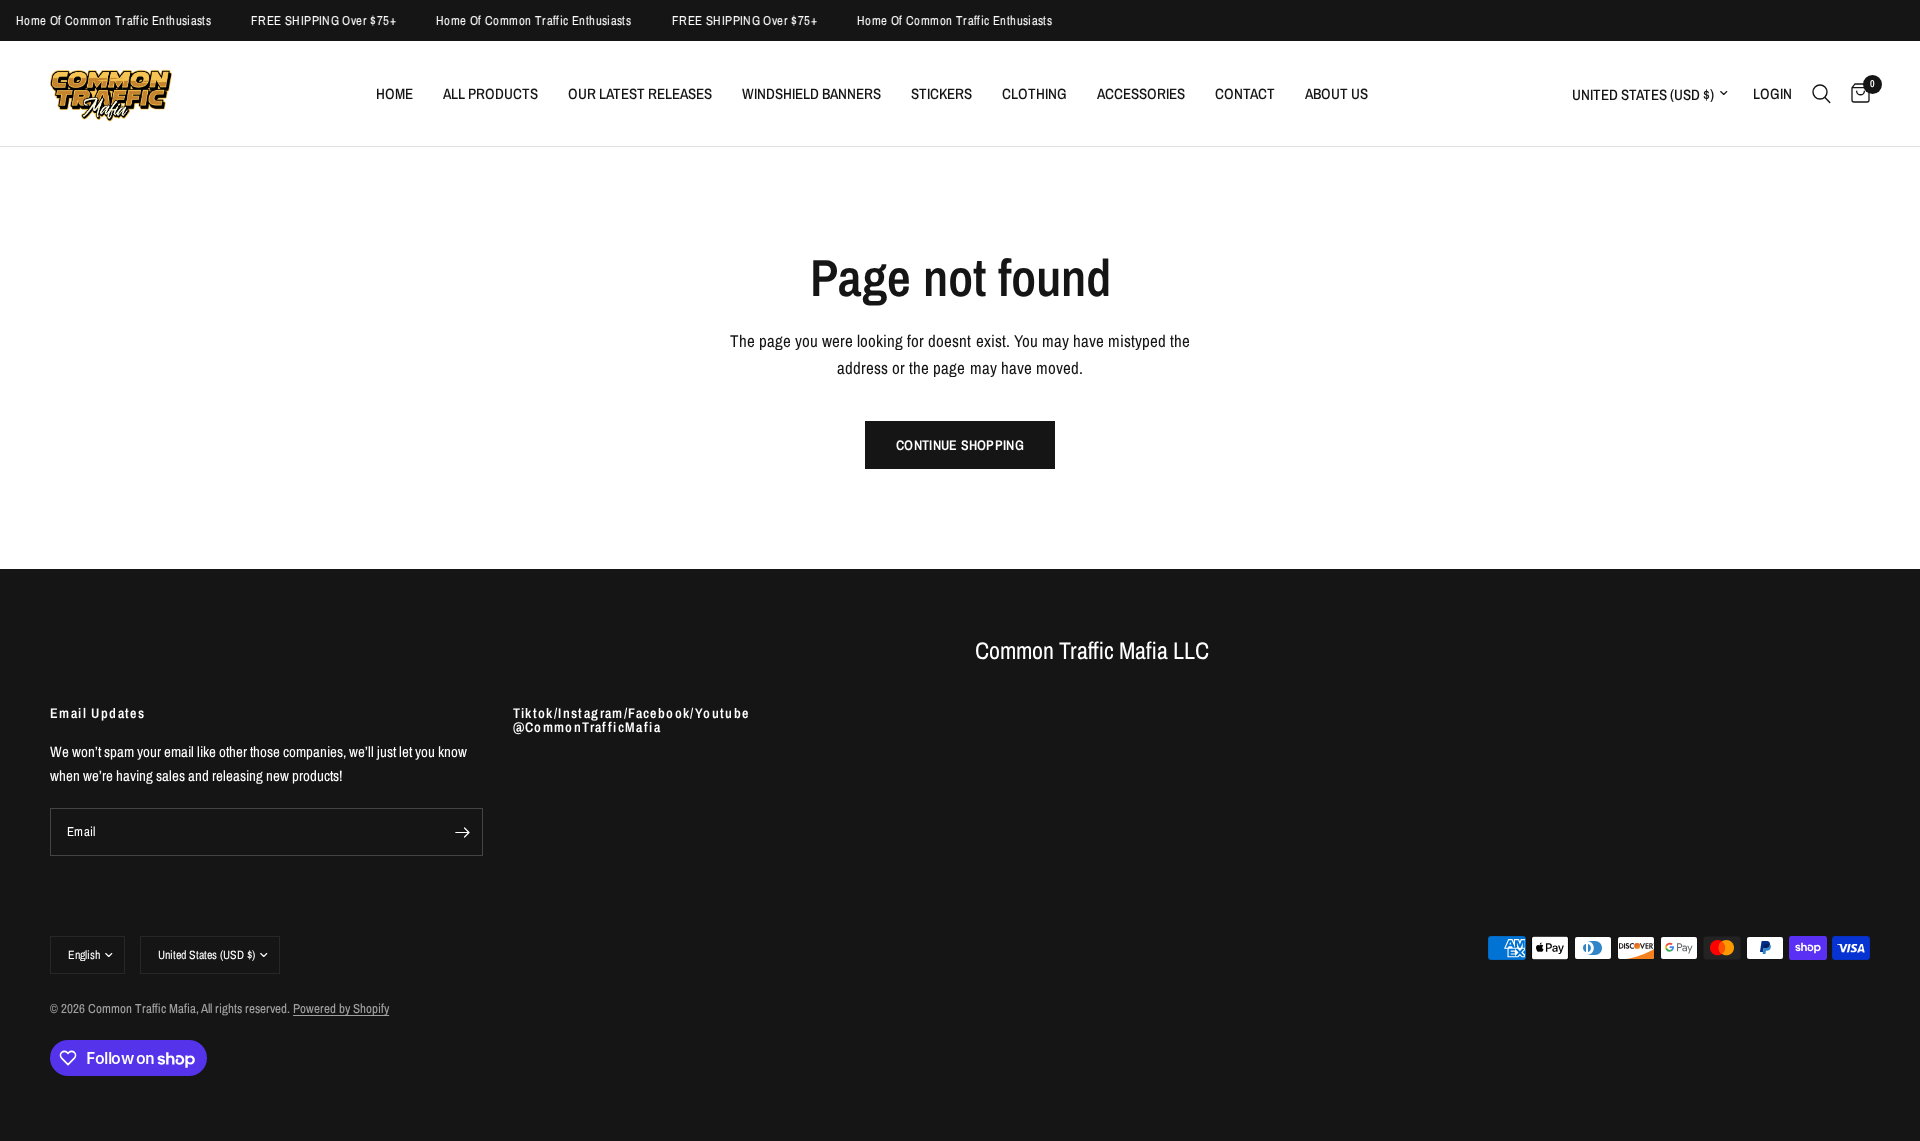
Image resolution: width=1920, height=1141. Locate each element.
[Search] (1821, 93)
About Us (1336, 93)
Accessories (1141, 93)
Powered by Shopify (341, 1008)
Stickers (941, 93)
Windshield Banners (811, 93)
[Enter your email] (463, 832)
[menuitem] (394, 94)
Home (394, 93)
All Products (490, 93)
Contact (1245, 93)
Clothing (1034, 93)
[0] (1855, 93)
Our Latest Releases (640, 93)
